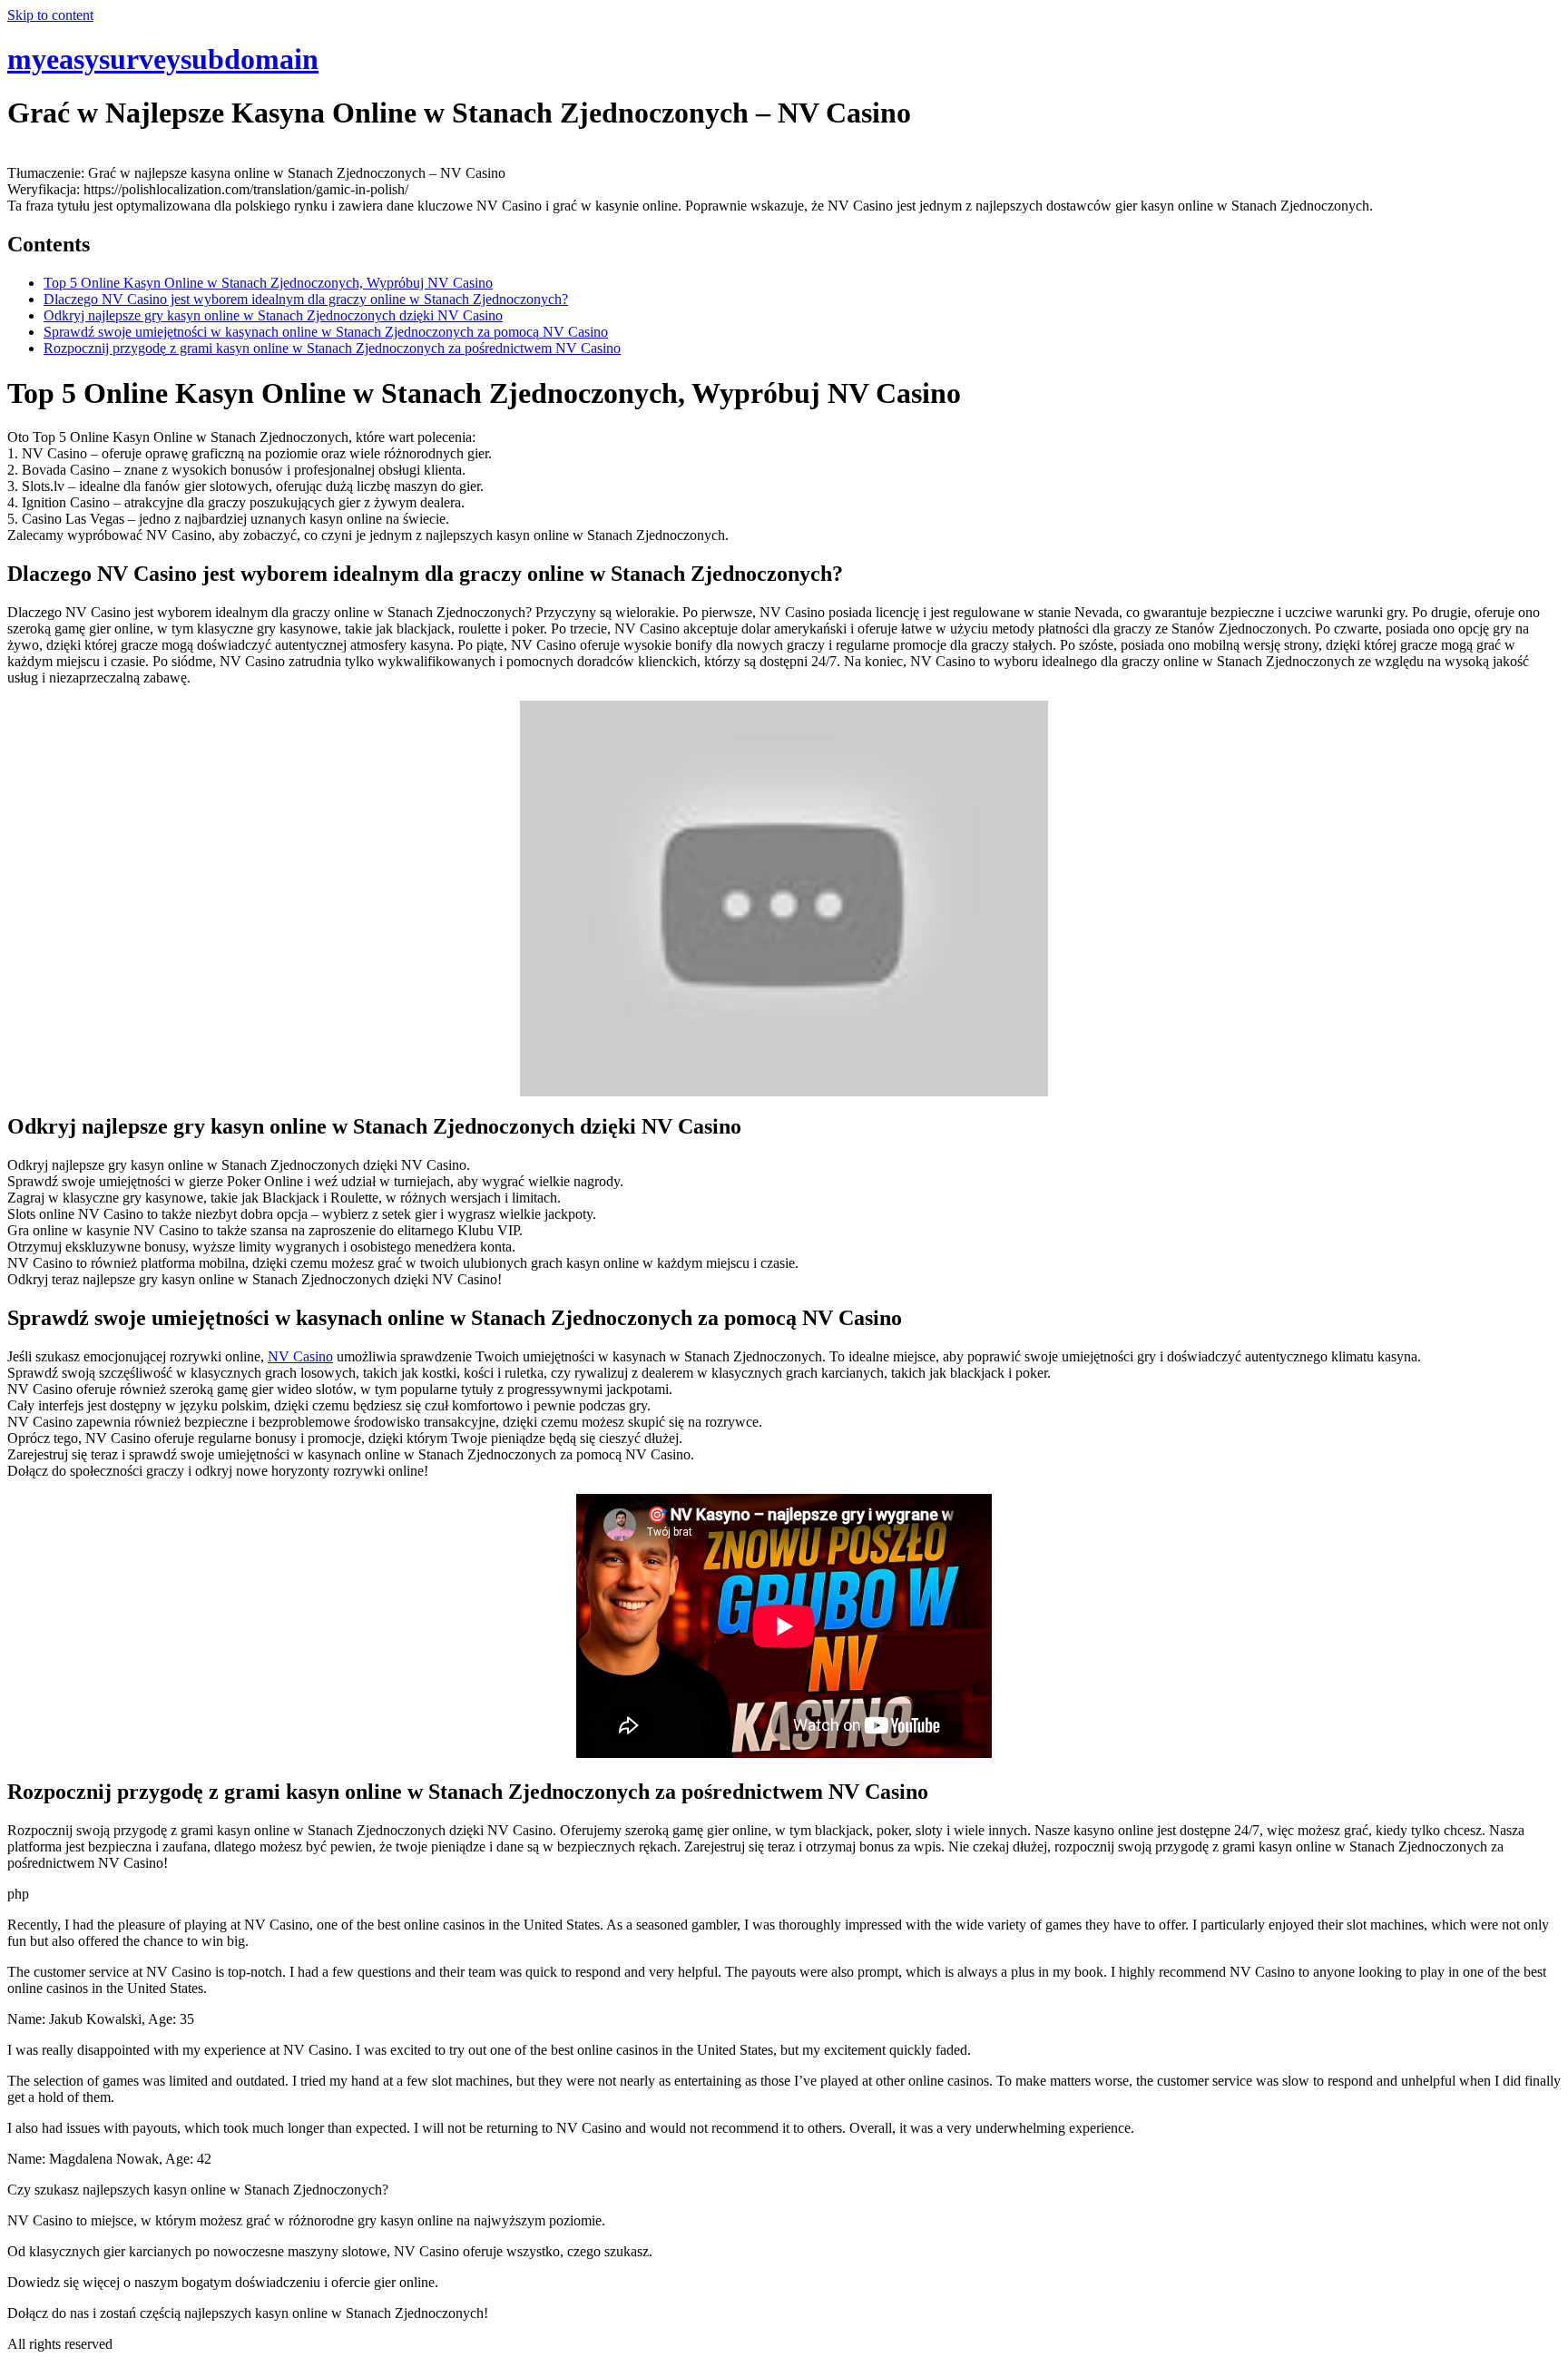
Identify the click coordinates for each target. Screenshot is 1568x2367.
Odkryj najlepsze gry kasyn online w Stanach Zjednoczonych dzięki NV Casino (273, 315)
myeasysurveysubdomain (163, 59)
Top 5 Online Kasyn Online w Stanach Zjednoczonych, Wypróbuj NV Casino (268, 283)
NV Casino (300, 1356)
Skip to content (50, 15)
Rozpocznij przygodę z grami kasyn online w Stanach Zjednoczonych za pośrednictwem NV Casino (332, 348)
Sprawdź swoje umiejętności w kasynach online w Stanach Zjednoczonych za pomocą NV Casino (326, 332)
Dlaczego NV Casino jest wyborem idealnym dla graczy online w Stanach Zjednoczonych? (306, 299)
